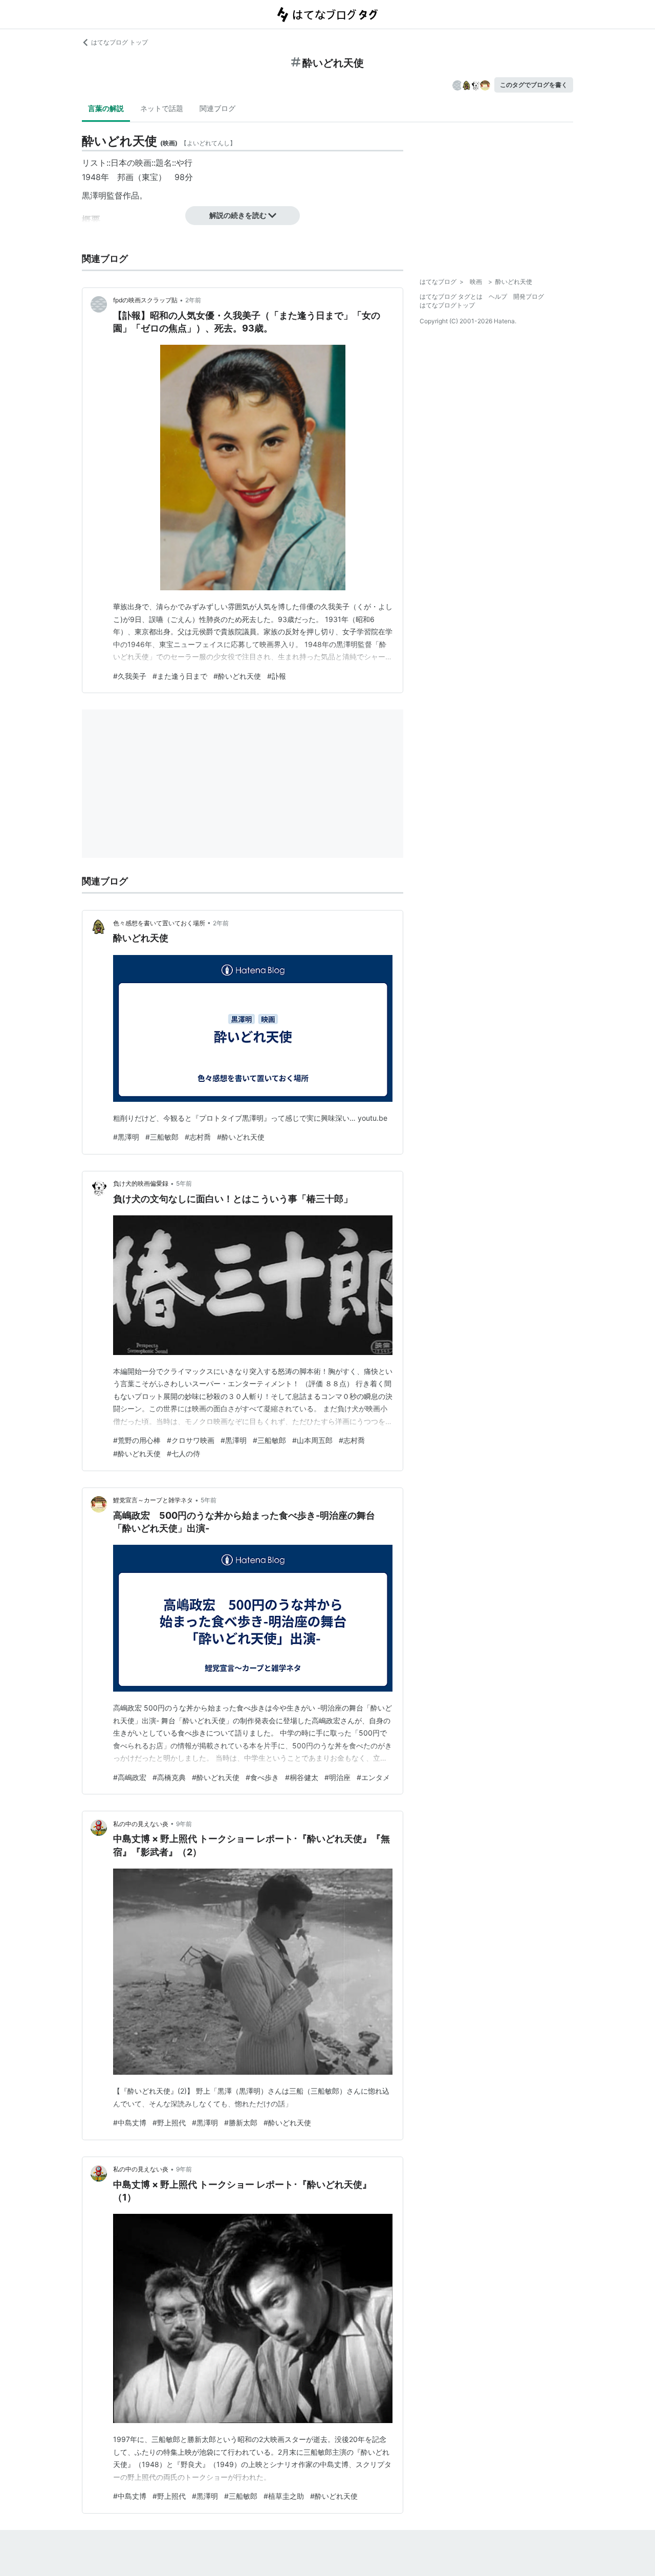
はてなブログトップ (447, 305)
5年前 (184, 1183)
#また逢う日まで (180, 676)
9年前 (184, 1824)
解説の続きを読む (238, 215)
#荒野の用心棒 (137, 1440)
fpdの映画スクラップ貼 (145, 300)
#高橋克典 (169, 1777)
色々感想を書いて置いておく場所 (159, 923)
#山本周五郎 (312, 1440)
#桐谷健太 (302, 1777)
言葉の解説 (106, 108)
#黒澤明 (126, 1137)
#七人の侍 (183, 1453)
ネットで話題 (162, 108)
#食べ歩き (262, 1777)
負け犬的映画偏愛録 (141, 1183)
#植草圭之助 (284, 2496)
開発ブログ (529, 296)
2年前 (193, 300)
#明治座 (337, 1777)
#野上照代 (169, 2123)
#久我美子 (130, 676)
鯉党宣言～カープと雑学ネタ (153, 1500)
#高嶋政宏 (130, 1777)
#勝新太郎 (241, 2123)
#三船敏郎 (162, 1137)
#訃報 (277, 676)
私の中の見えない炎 (141, 1824)
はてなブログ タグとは (451, 296)
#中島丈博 (130, 2123)
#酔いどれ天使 (237, 676)
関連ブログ (217, 108)
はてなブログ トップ (119, 42)
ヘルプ (498, 296)
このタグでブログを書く (534, 85)
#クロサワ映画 (191, 1440)
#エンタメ (373, 1777)
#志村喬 (198, 1137)
